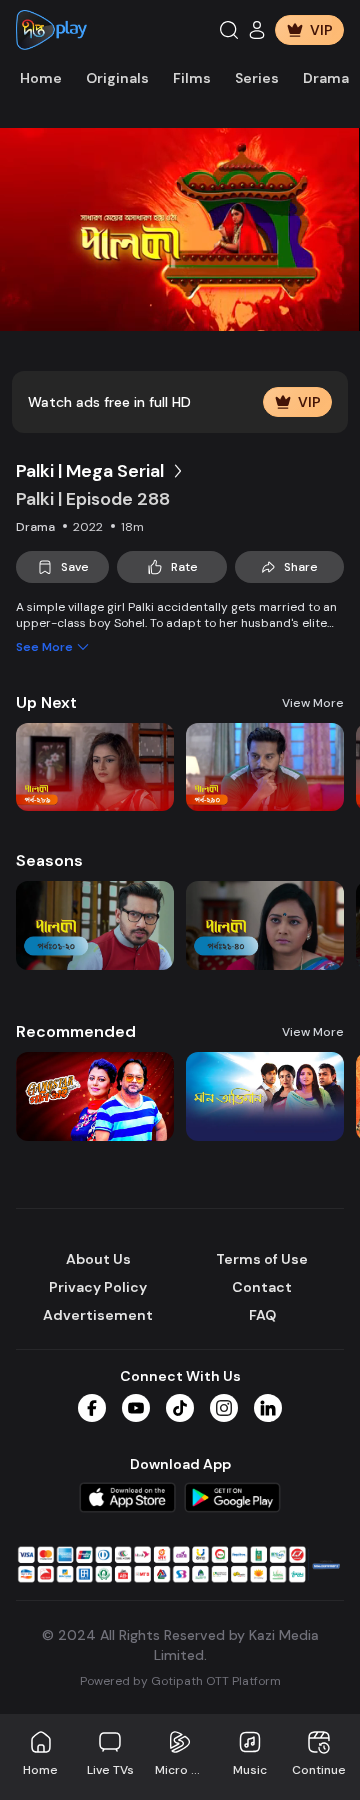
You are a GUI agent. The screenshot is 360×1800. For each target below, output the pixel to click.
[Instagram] (224, 1408)
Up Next (46, 702)
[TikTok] (180, 1408)
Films (192, 78)
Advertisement (98, 1315)
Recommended (76, 1031)
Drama (326, 78)
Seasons (49, 860)
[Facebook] (92, 1408)
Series (257, 78)
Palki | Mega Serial (90, 471)
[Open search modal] (229, 30)
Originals (117, 78)
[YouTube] (136, 1408)
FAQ (262, 1315)
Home (41, 78)
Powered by (180, 1681)
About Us (98, 1259)
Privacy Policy (98, 1287)
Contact (262, 1287)
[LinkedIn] (268, 1408)
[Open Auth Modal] (257, 30)
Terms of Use (262, 1259)
